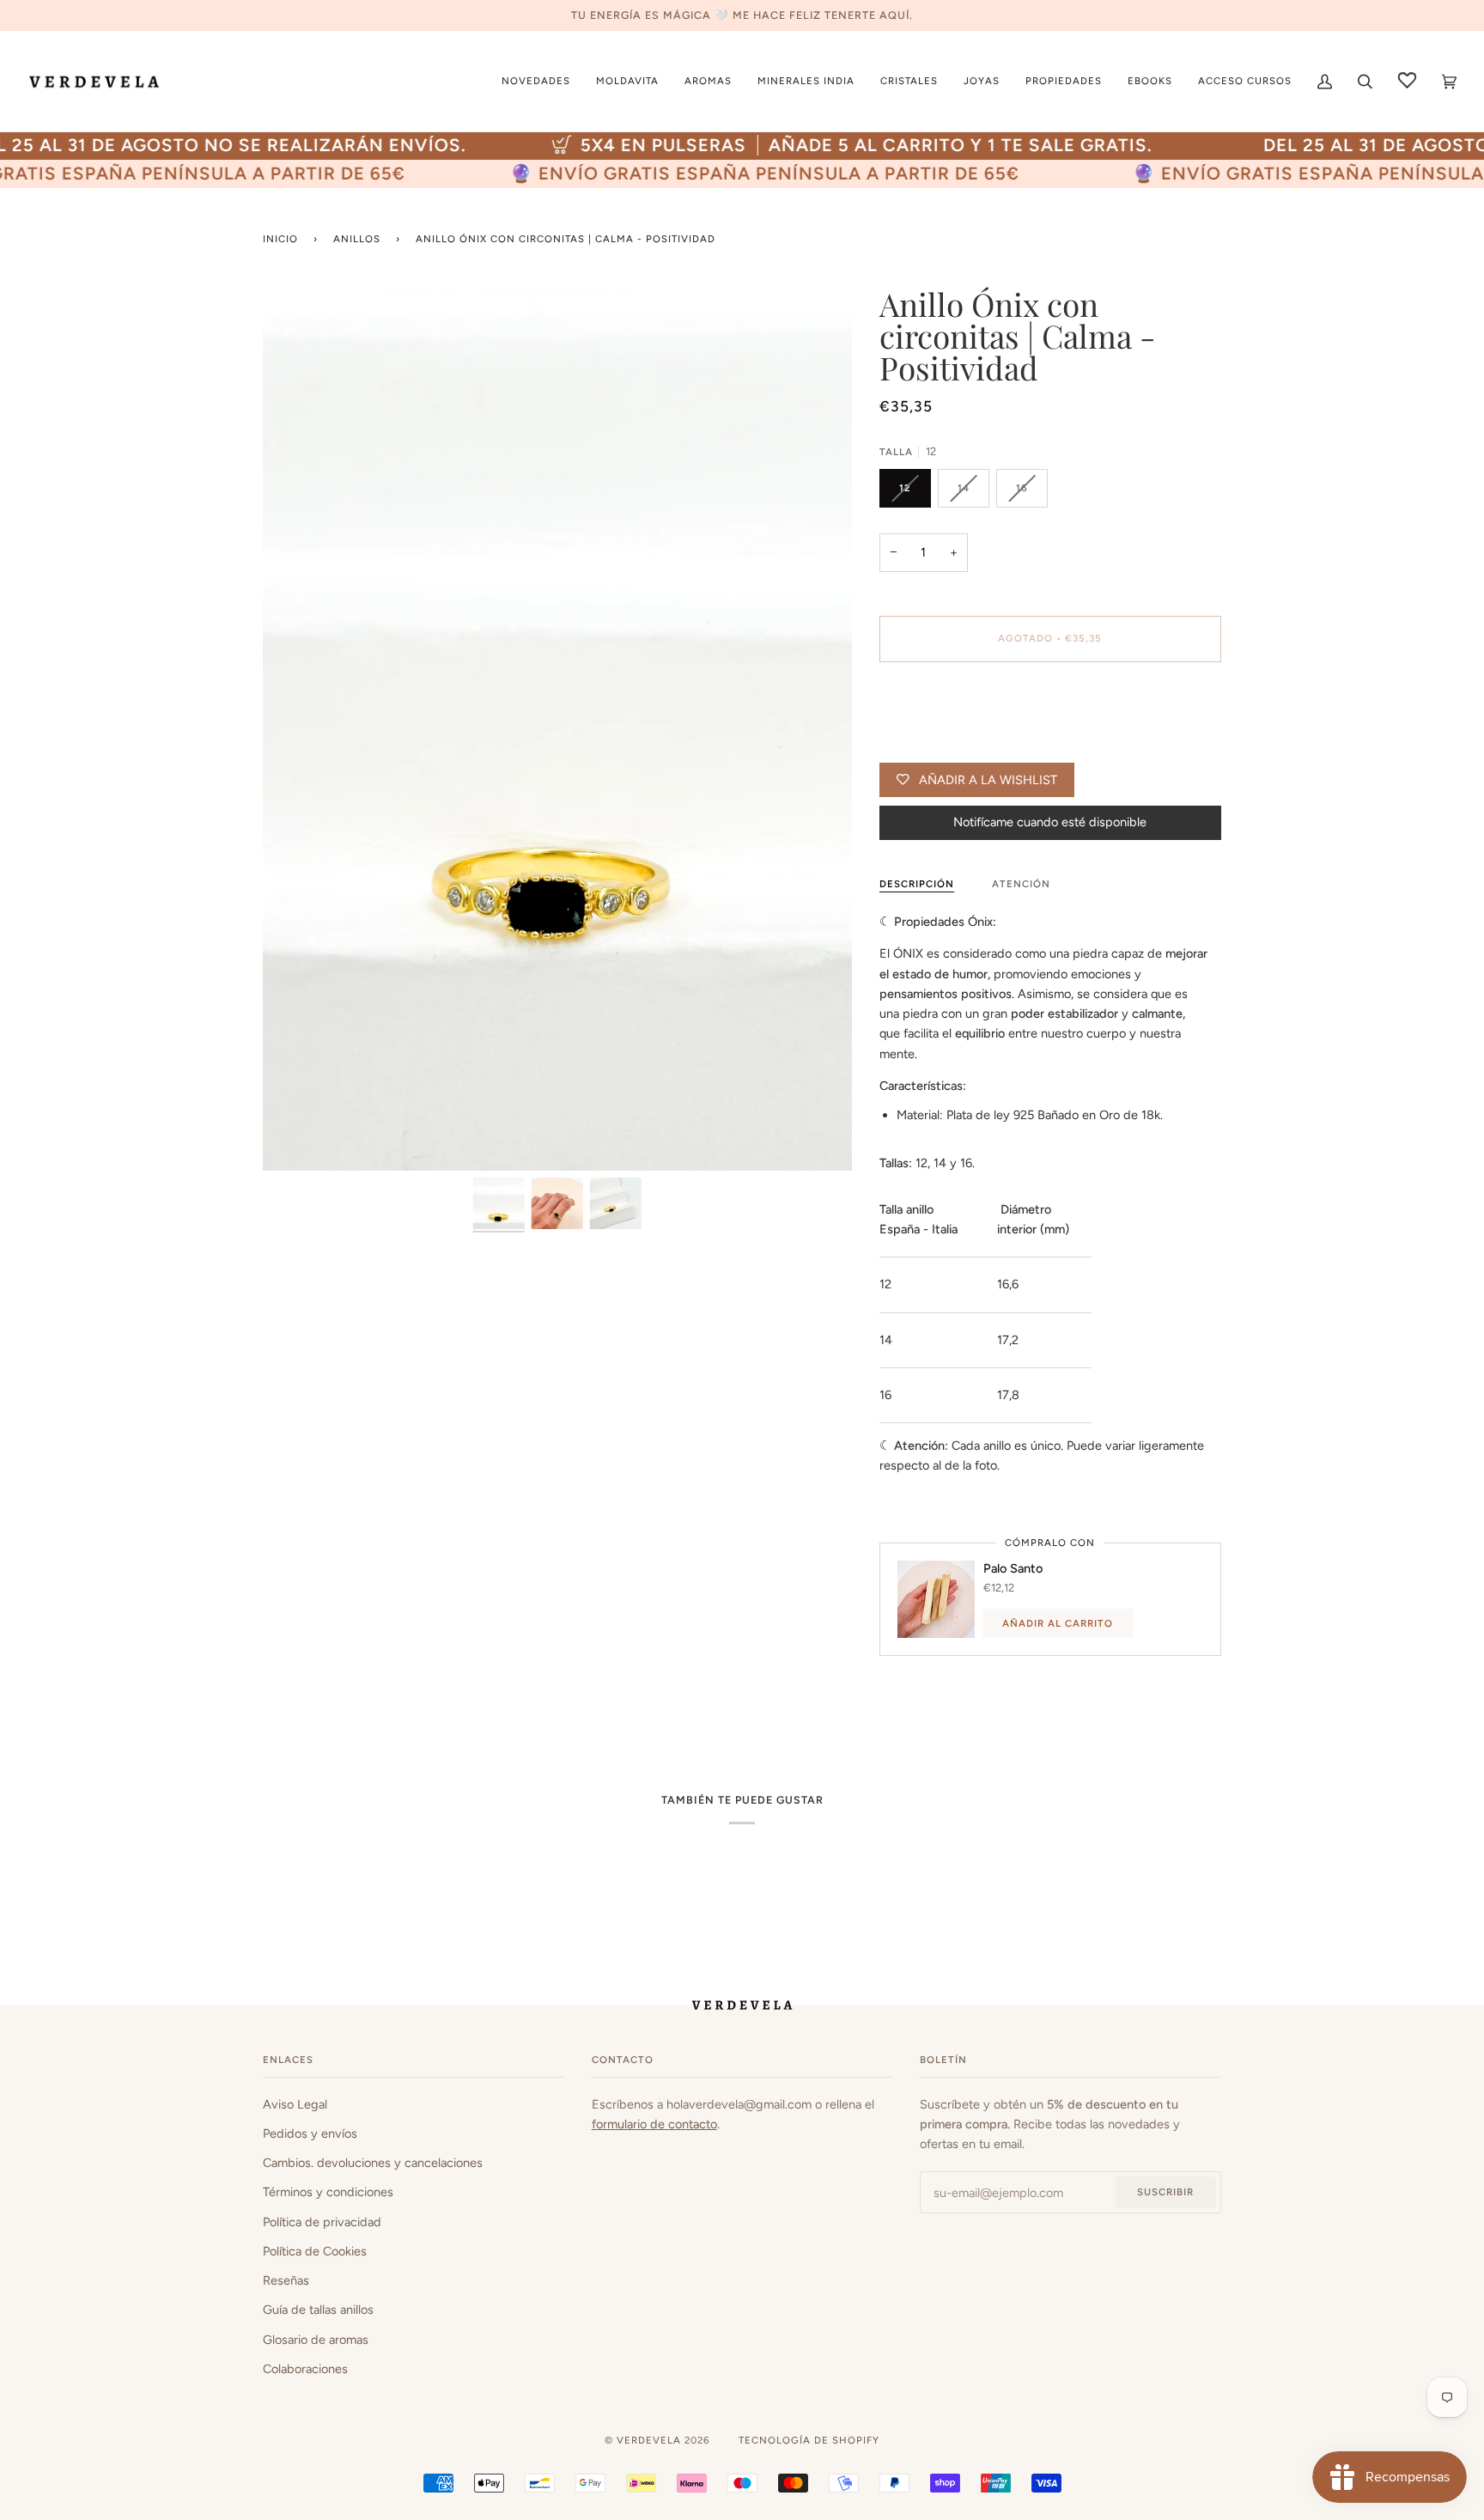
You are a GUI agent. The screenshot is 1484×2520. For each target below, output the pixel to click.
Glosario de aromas (316, 2340)
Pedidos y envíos (310, 2133)
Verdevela (649, 2440)
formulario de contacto (654, 2124)
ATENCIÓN (1021, 884)
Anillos (357, 239)
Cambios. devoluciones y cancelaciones (373, 2163)
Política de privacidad (322, 2222)
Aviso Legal (295, 2104)
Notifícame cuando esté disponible (1050, 822)
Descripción (917, 884)
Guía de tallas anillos (318, 2310)
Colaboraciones (305, 2369)
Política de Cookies (315, 2251)
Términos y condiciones (328, 2192)
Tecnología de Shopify (809, 2440)
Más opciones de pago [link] (943, 743)
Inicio (280, 239)
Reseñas (286, 2280)
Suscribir (1165, 2192)
